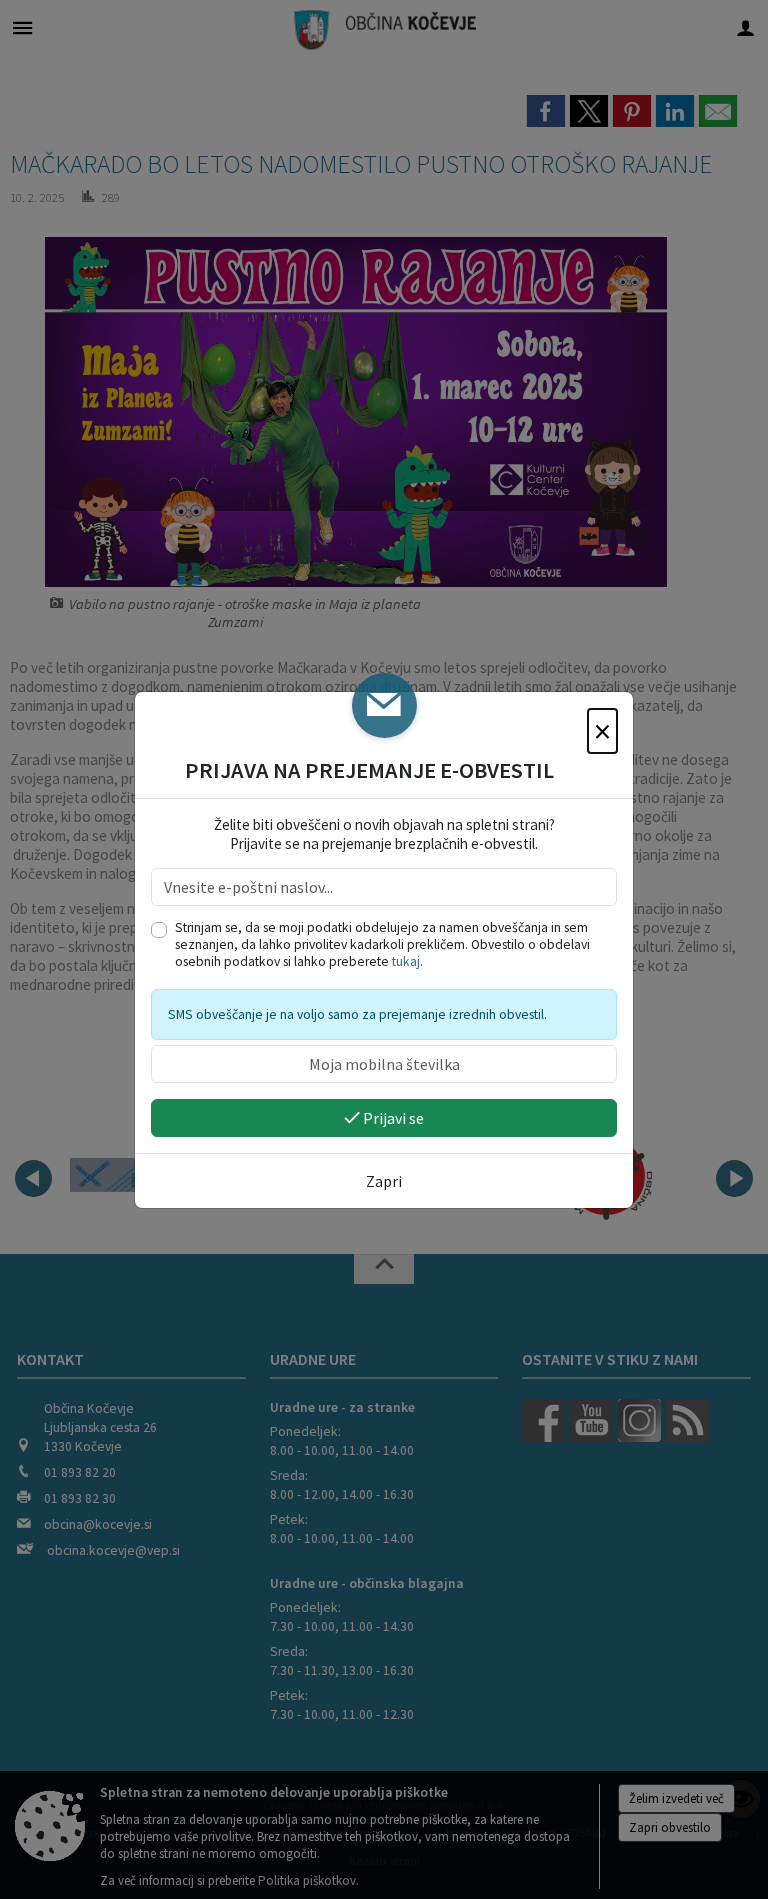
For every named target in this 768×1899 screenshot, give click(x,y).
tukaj (406, 961)
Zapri (384, 1181)
